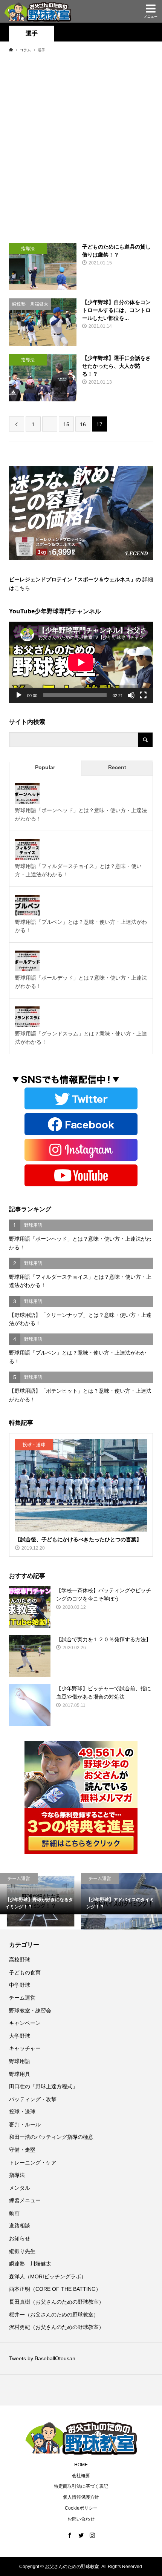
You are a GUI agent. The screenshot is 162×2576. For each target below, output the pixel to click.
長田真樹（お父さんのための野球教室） (57, 2302)
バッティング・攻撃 (33, 2099)
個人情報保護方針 (81, 2497)
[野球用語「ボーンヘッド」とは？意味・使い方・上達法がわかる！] (27, 795)
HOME (81, 2465)
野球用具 (20, 2074)
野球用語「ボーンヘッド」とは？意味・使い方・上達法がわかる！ (81, 814)
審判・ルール (25, 2124)
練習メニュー (25, 2200)
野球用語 (20, 2061)
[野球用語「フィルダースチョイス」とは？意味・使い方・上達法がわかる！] (27, 851)
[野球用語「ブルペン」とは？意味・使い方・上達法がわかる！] (27, 907)
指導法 (17, 2175)
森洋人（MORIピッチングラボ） (48, 2276)
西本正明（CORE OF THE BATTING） (55, 2289)
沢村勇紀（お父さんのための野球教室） (57, 2327)
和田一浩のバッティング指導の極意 (51, 2137)
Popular (45, 767)
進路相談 (20, 2226)
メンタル (20, 2188)
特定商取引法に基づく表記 (81, 2486)
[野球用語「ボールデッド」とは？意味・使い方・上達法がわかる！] (27, 963)
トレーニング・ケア (33, 2163)
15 (66, 424)
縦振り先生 (25, 2251)
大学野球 (20, 2036)
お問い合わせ (81, 2519)
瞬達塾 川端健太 (30, 2264)
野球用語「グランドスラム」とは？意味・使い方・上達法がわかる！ (81, 1038)
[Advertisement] (81, 147)
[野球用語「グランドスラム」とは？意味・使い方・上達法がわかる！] (27, 1018)
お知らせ (20, 2238)
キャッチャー (25, 2048)
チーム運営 (22, 1998)
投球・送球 (22, 2112)
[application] (81, 662)
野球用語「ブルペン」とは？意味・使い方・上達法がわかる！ (81, 926)
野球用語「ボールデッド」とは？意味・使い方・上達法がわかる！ (81, 982)
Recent (117, 767)
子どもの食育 (25, 1972)
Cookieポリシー (81, 2508)
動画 (14, 2213)
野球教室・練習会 (30, 2011)
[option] (40, 1901)
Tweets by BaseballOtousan (42, 2358)
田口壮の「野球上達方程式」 (43, 2086)
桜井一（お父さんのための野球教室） (54, 2315)
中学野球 (20, 1985)
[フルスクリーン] (143, 695)
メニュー (151, 17)
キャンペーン (25, 2023)
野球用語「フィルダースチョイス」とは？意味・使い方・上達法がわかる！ (78, 870)
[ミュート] (131, 695)
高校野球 (20, 1960)
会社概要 (81, 2476)
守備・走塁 (22, 2150)
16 (83, 424)
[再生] (19, 695)
